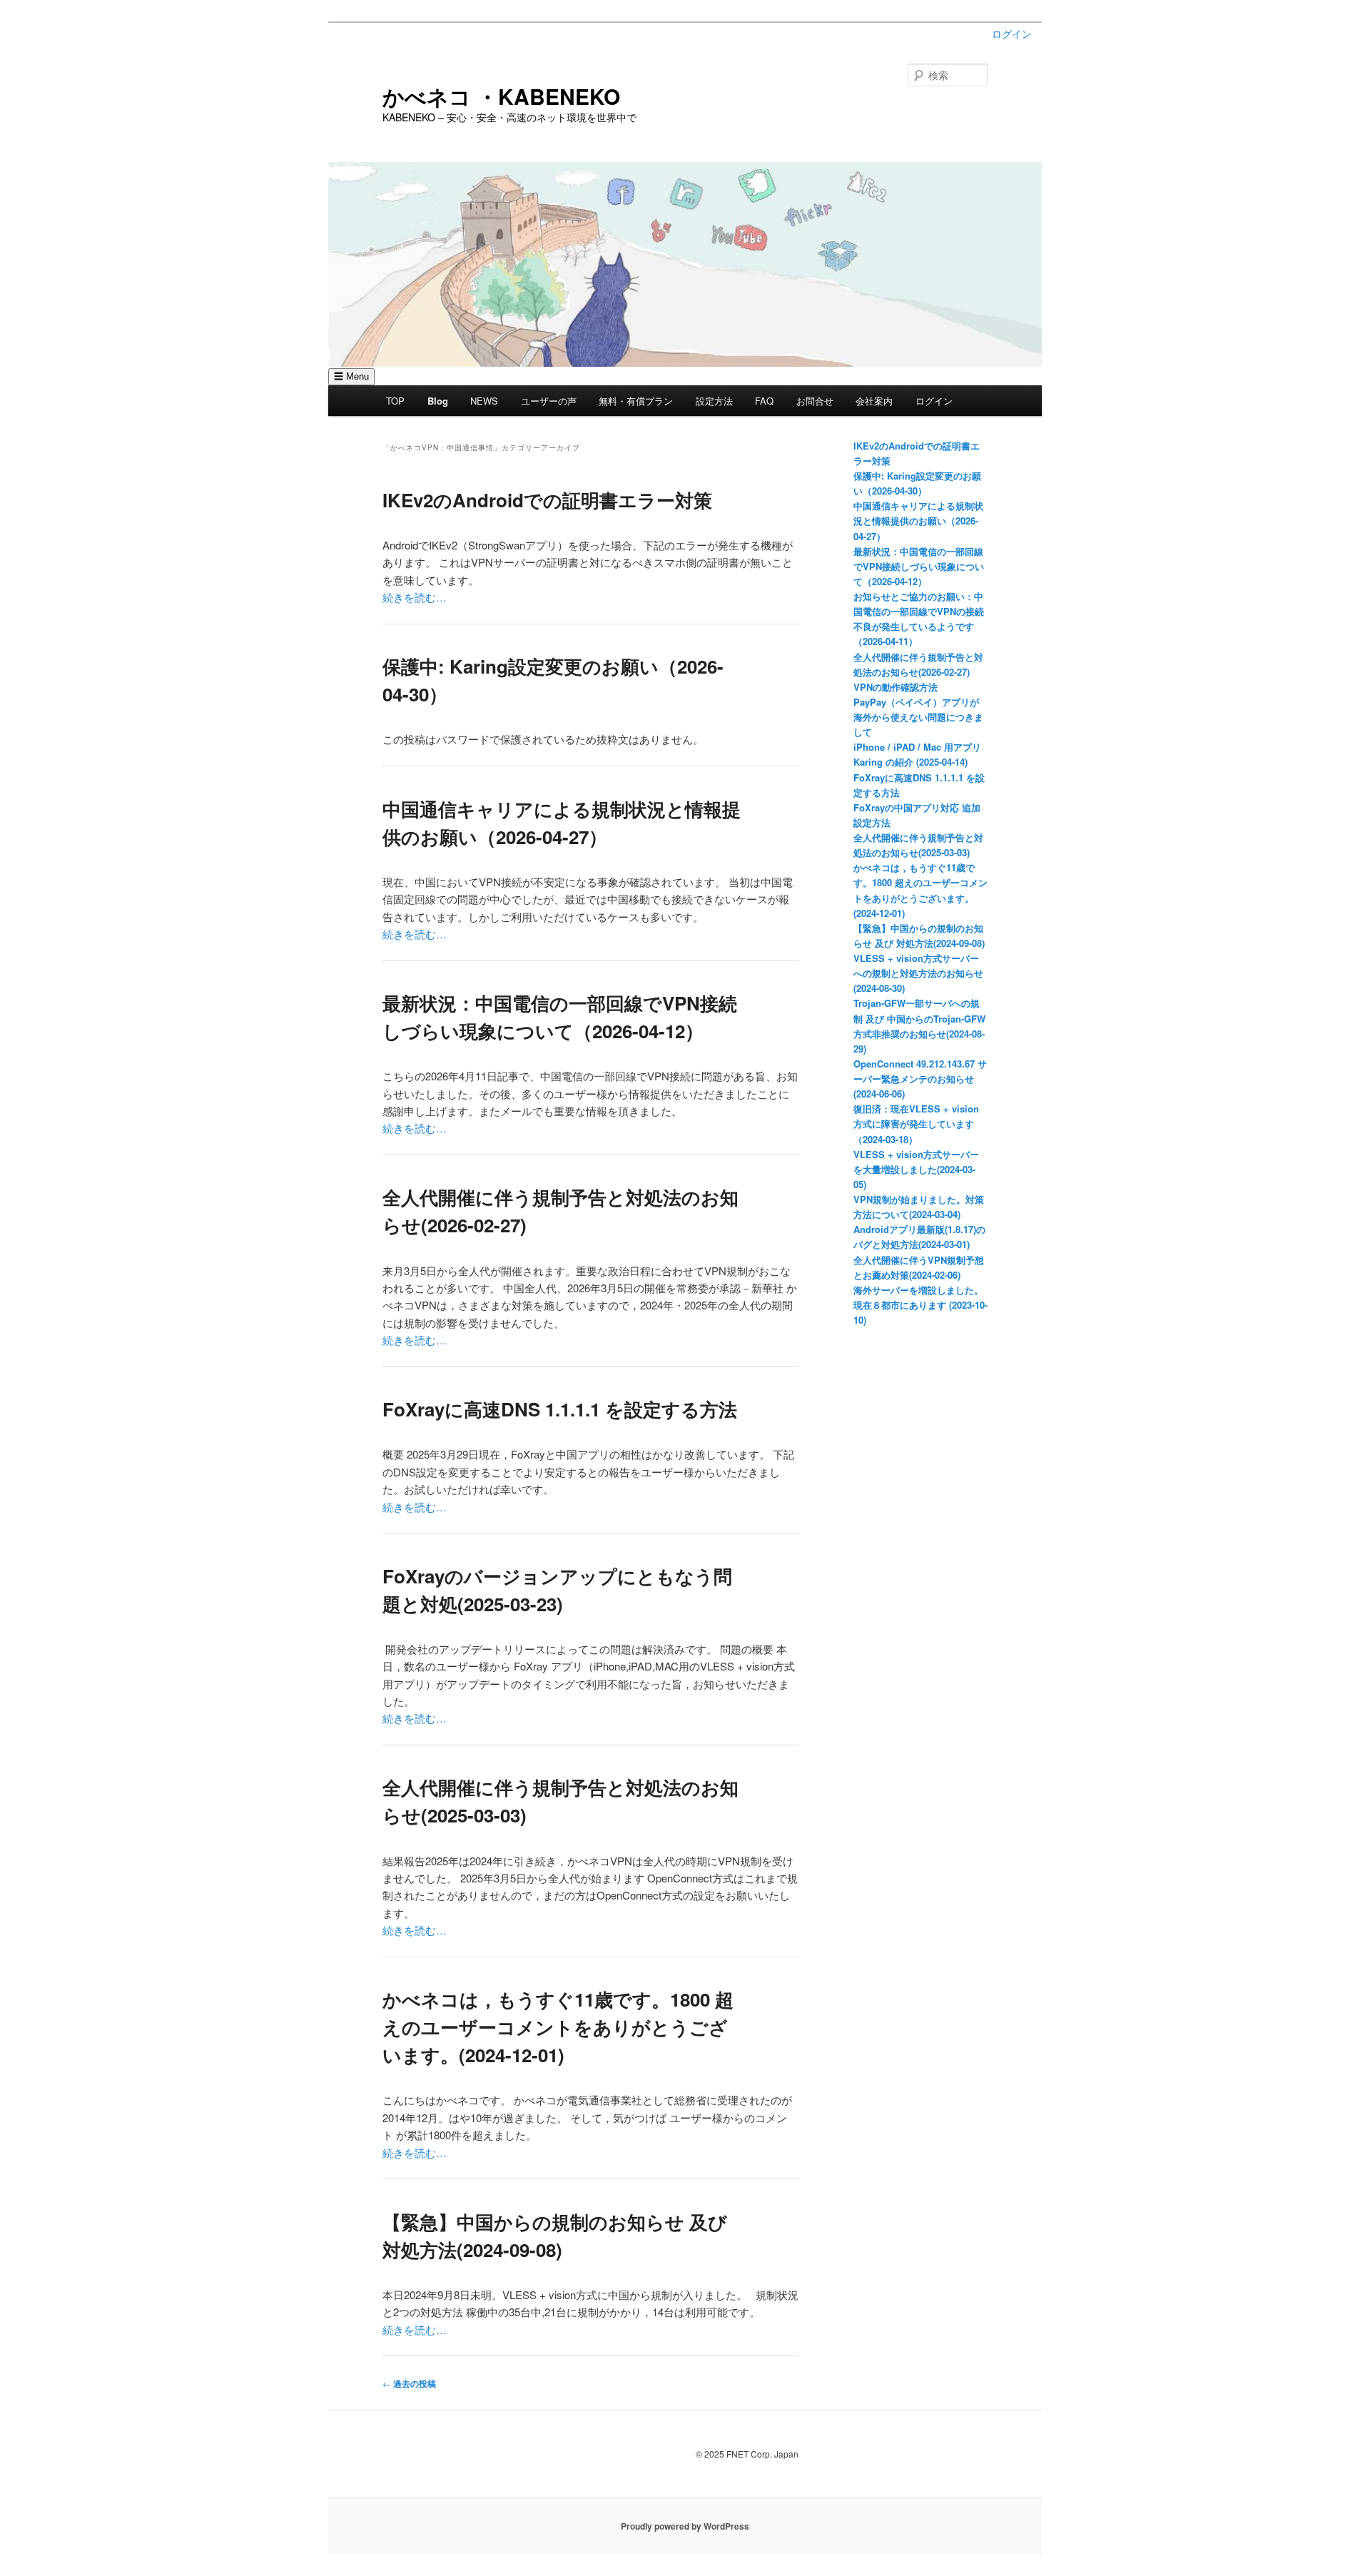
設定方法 (714, 401)
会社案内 (874, 401)
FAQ (764, 401)
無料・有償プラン (636, 401)
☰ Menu (351, 376)
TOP (395, 401)
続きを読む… (415, 597)
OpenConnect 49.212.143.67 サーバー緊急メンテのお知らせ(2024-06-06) (920, 1079)
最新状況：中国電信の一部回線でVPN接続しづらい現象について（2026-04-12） (919, 566)
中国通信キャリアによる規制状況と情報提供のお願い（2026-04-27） (918, 521)
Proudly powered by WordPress (685, 2526)
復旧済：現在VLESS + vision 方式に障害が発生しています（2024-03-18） (916, 1124)
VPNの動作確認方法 (895, 687)
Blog (438, 401)
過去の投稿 (409, 2383)
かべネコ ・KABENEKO (501, 96)
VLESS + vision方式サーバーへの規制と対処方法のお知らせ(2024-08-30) (918, 973)
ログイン (1012, 34)
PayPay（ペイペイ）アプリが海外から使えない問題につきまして (918, 717)
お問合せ (815, 401)
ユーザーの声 (549, 401)
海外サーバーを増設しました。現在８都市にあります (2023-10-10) (920, 1305)
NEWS (484, 401)
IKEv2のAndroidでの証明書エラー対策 (547, 500)
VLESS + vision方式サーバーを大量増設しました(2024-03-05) (916, 1169)
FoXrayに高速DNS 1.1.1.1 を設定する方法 (560, 1409)
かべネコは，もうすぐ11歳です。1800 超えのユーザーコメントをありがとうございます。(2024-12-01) (558, 2027)
